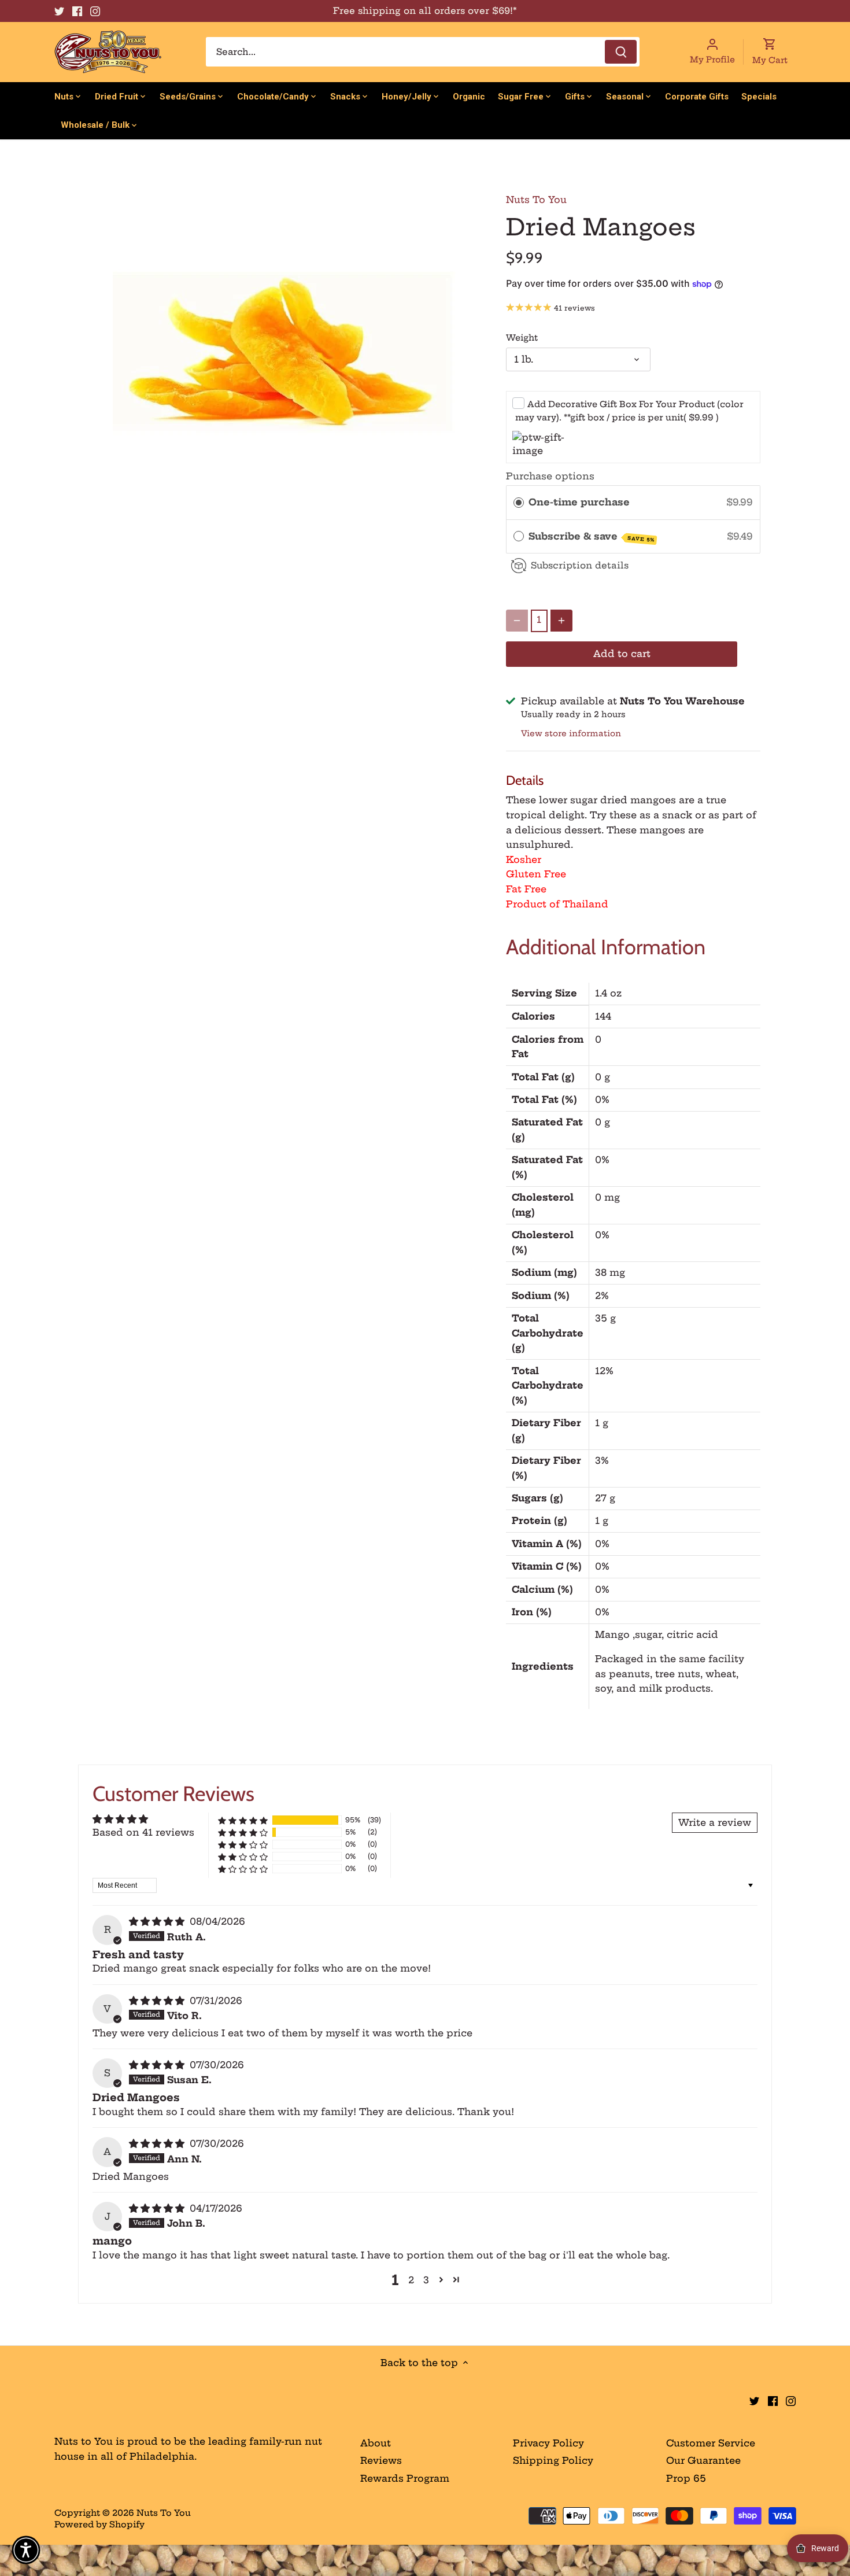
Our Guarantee (703, 2460)
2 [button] (411, 2280)
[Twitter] (59, 11)
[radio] (519, 503)
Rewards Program (405, 2478)
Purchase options (550, 476)
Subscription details (580, 565)
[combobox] (423, 52)
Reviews (381, 2460)
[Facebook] (77, 11)
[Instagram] (95, 11)
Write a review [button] (715, 1822)
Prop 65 (686, 2478)
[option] (284, 353)
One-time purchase (579, 502)
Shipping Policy (553, 2460)
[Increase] (561, 621)
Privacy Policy (548, 2443)
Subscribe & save (592, 537)
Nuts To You (536, 200)
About (376, 2443)
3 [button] (426, 2280)
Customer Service (711, 2443)
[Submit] (621, 52)
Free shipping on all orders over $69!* (425, 11)
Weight (522, 338)
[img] (158, 1921)
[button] (243, 1820)
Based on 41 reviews (143, 1832)
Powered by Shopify (99, 2525)
